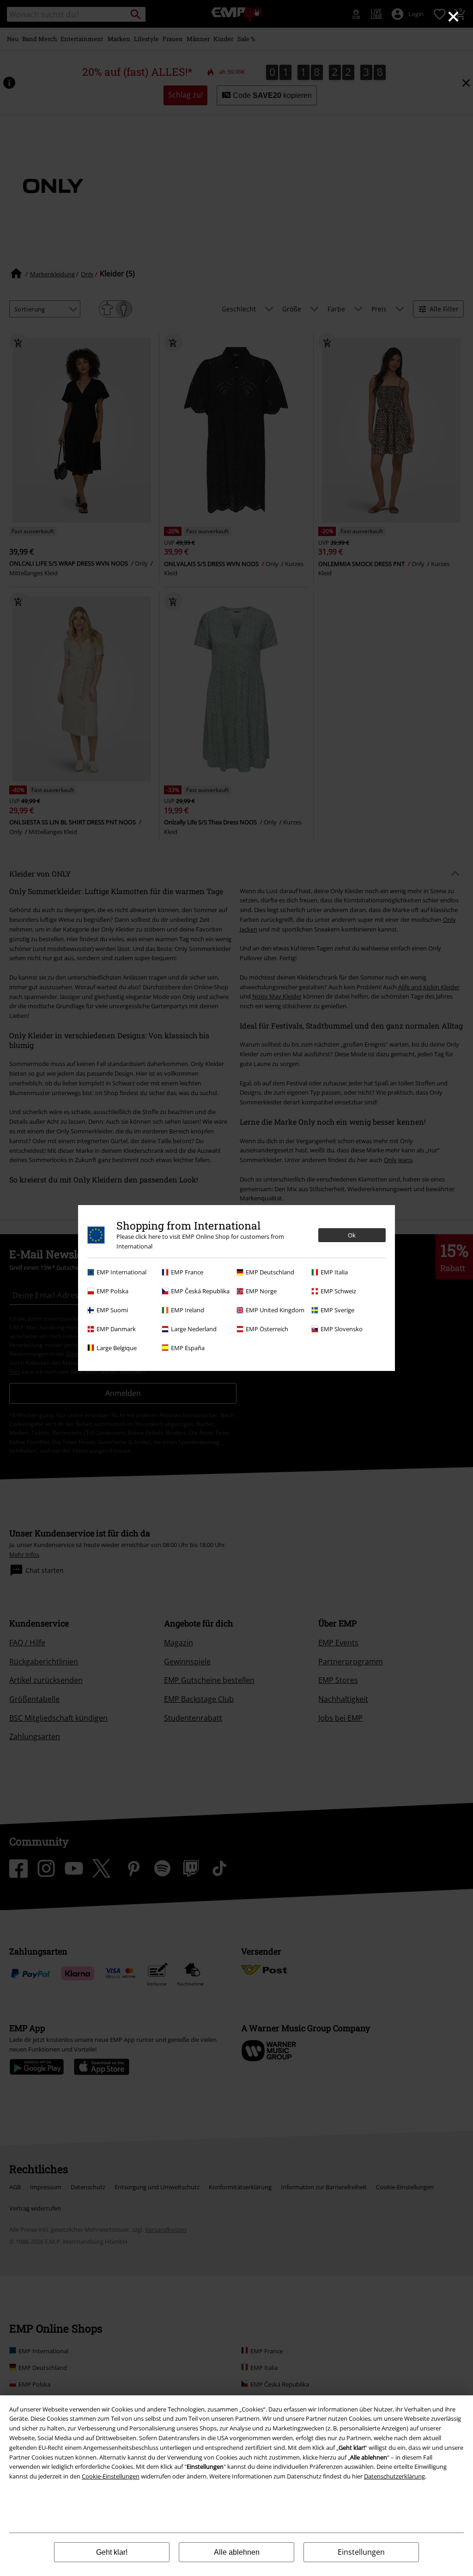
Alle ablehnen (237, 2552)
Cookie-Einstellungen (111, 2476)
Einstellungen (361, 2552)
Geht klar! (112, 2552)
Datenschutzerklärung (394, 2476)
